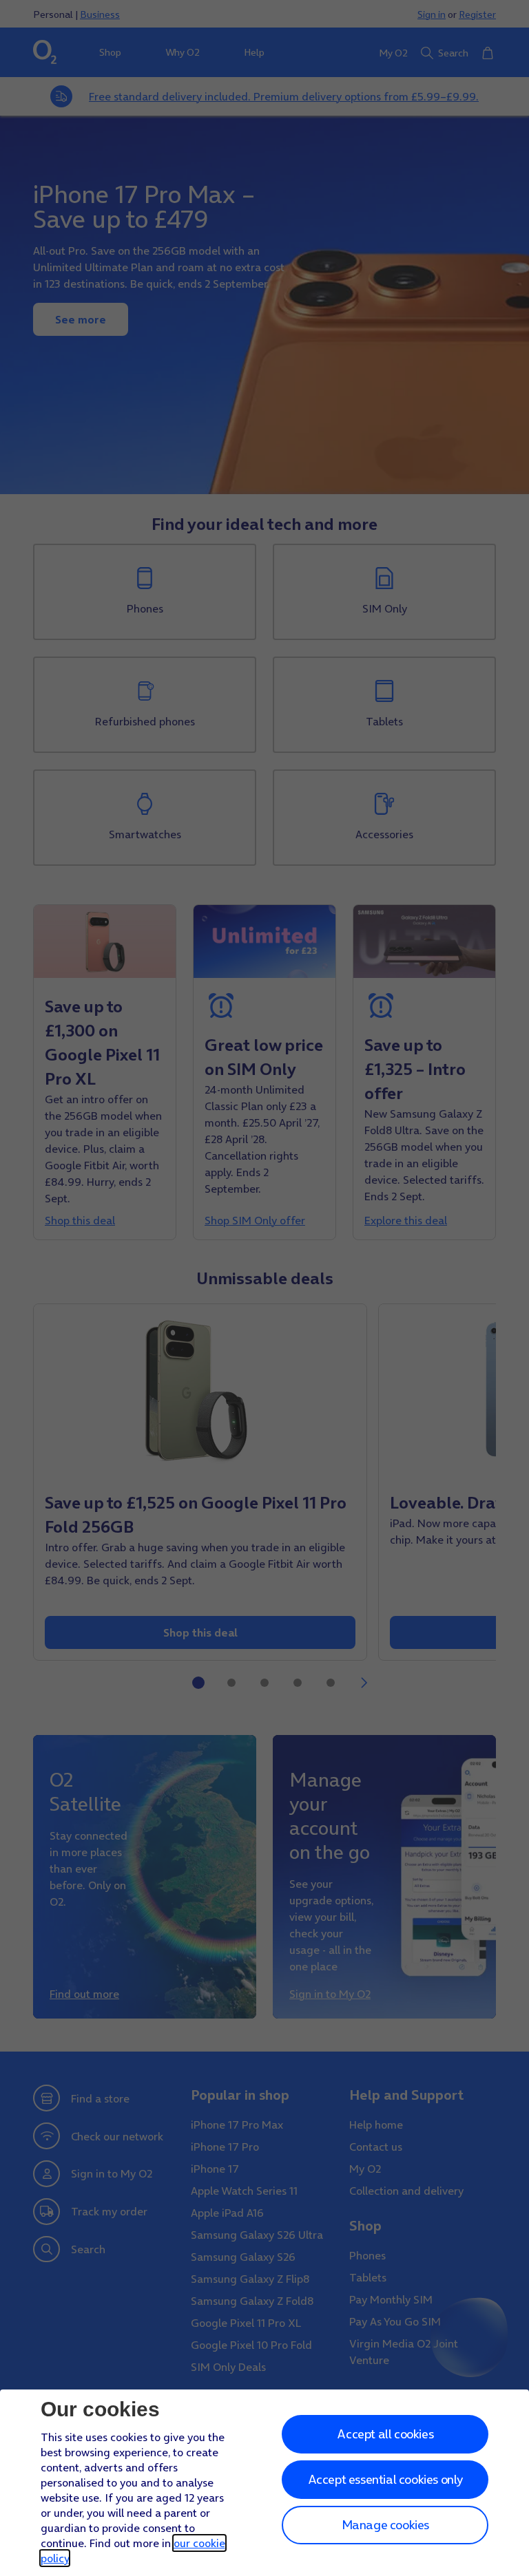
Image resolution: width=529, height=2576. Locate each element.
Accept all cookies (385, 2434)
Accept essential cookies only (385, 2479)
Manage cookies (385, 2525)
